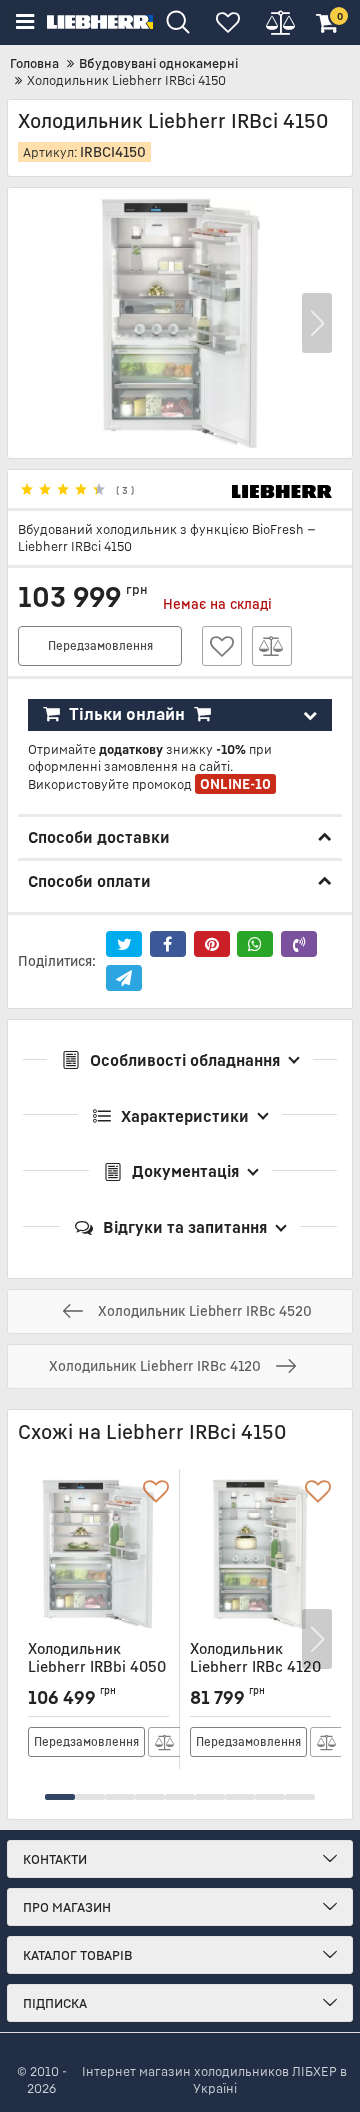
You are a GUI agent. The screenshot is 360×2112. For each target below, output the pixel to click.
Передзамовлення (100, 645)
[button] (317, 323)
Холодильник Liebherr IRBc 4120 (255, 1666)
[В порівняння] (272, 646)
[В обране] (222, 646)
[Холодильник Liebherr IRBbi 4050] (98, 1554)
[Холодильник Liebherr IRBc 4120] (260, 1554)
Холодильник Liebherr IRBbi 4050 (97, 1666)
